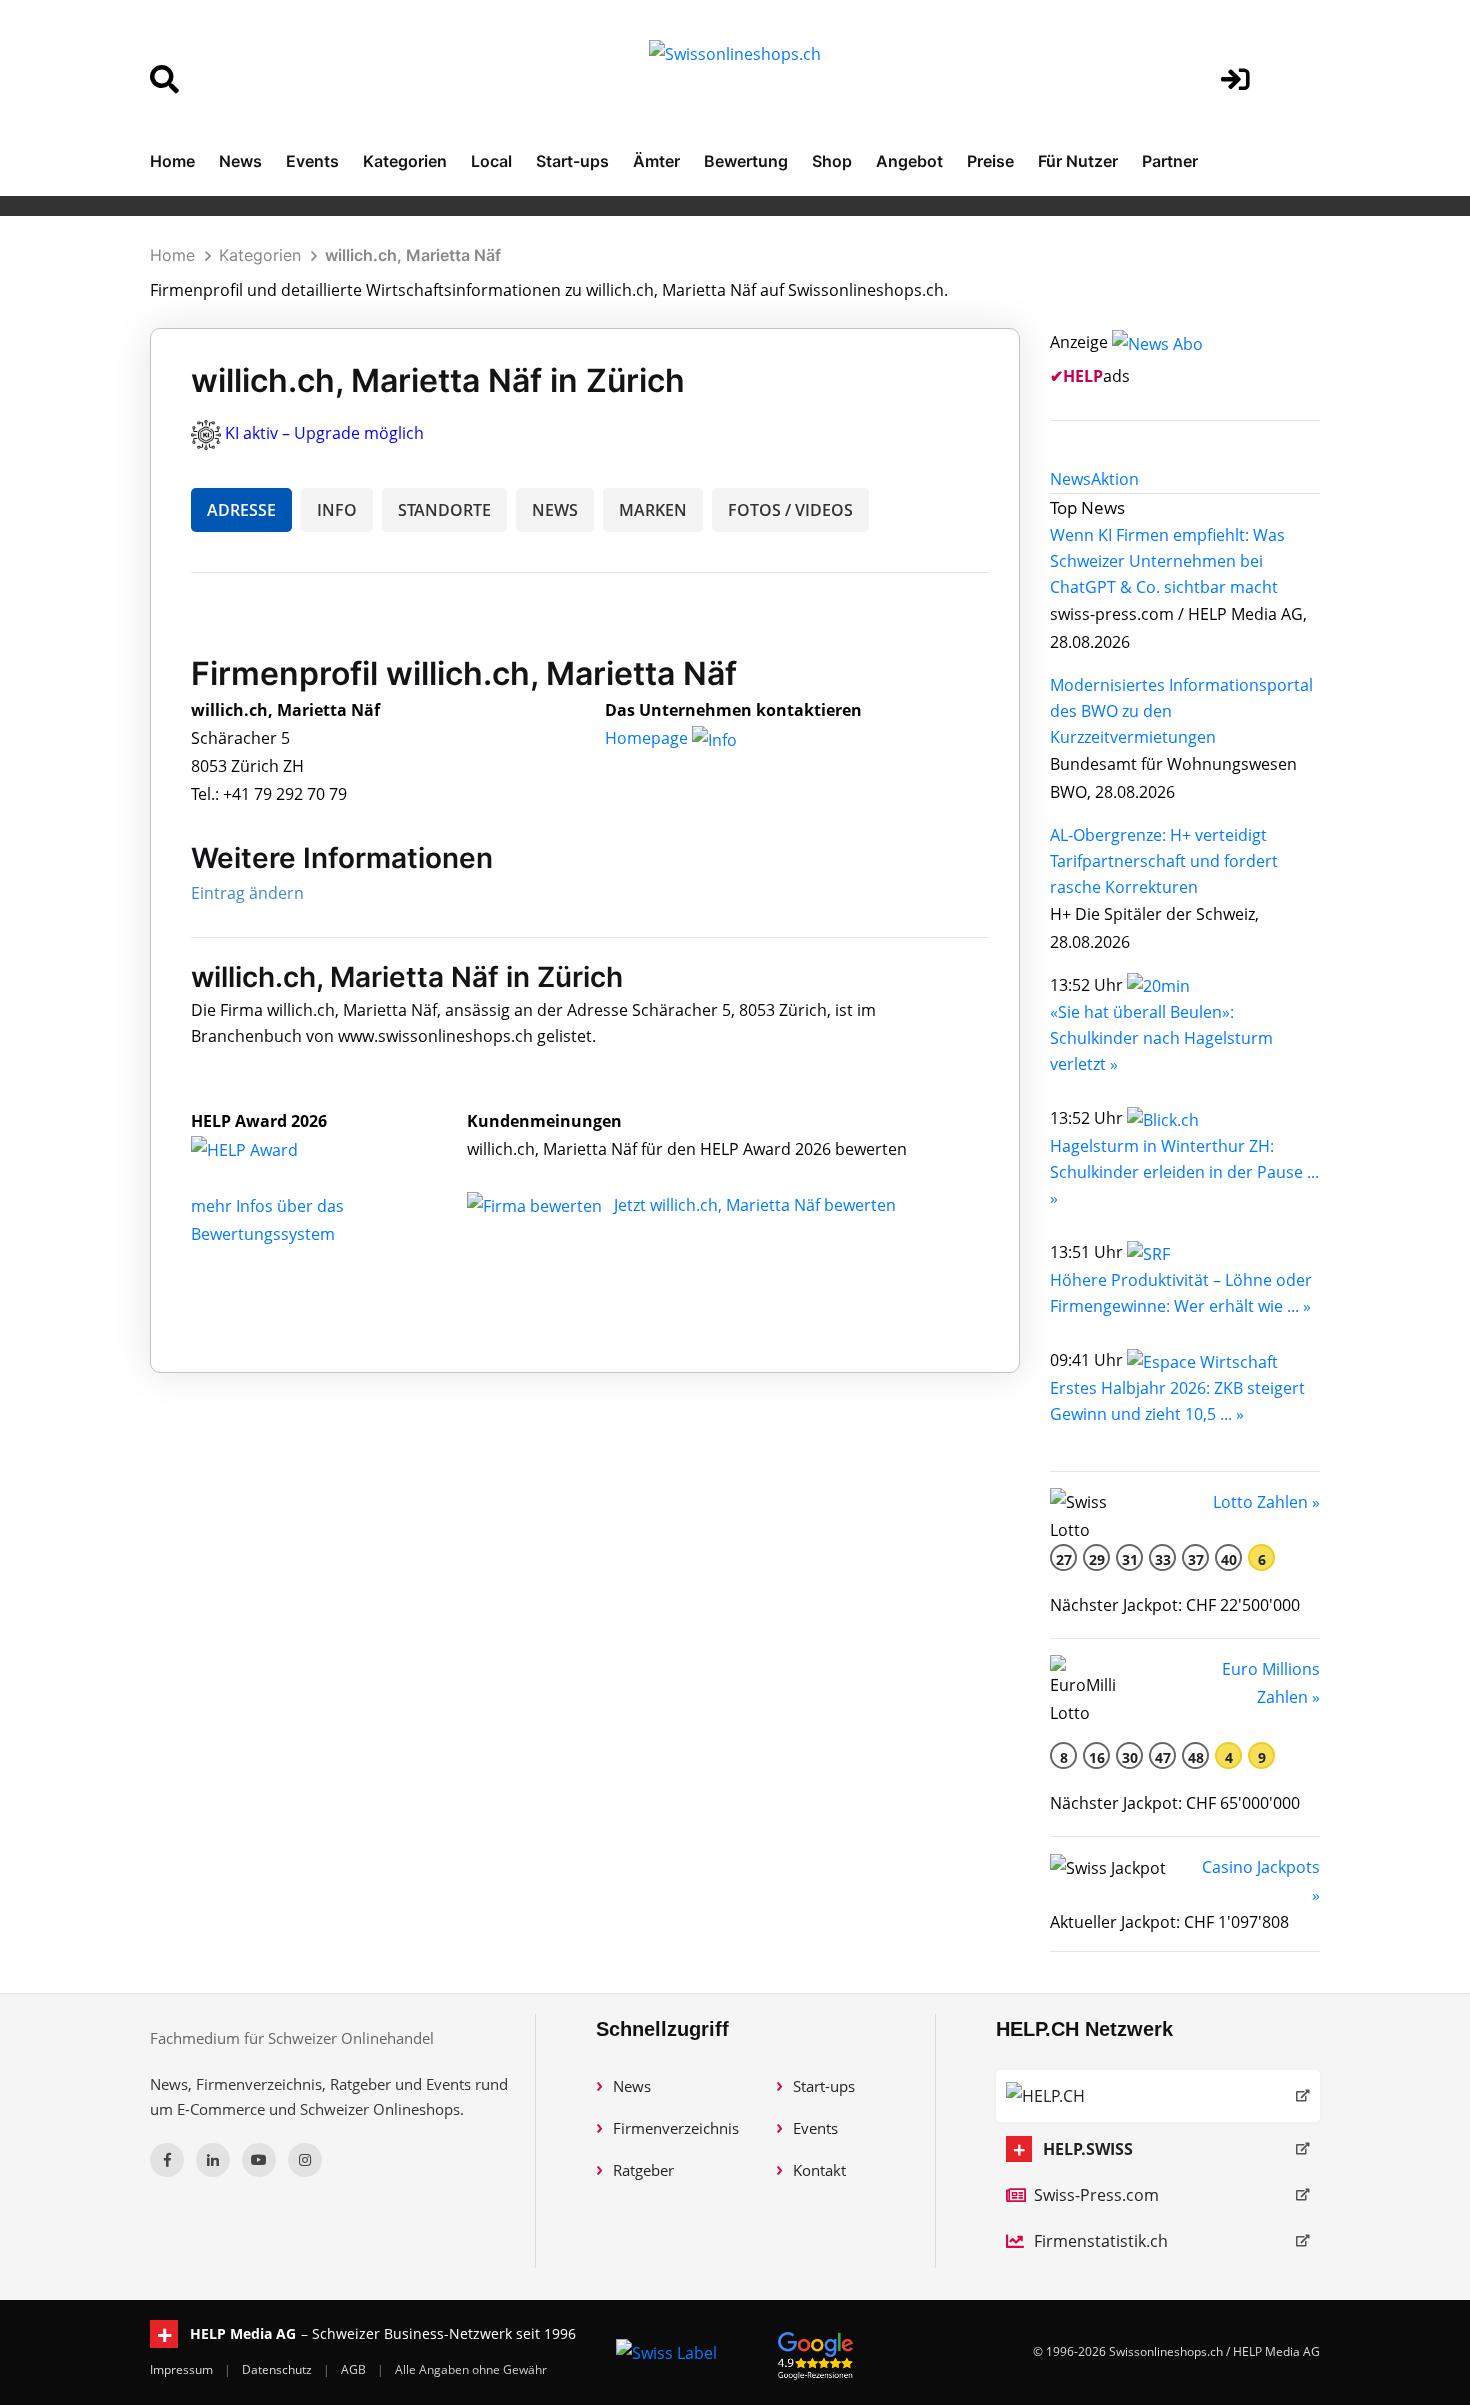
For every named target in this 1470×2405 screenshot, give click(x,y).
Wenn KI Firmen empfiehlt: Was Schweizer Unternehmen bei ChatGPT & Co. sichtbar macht (1167, 561)
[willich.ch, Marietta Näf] (266, 1149)
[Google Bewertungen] (816, 2352)
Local (491, 161)
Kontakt (819, 2170)
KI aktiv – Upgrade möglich (324, 433)
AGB (355, 2369)
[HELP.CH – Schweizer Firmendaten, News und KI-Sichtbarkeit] (1158, 2096)
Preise (990, 161)
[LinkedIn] (213, 2160)
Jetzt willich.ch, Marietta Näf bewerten (755, 1205)
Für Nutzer (1078, 161)
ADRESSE (241, 510)
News (240, 161)
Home (172, 161)
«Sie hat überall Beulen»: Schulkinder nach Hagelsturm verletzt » (1161, 1038)
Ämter (656, 161)
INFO (337, 510)
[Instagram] (305, 2160)
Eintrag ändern (247, 893)
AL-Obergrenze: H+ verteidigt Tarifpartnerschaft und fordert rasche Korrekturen (1164, 861)
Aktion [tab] (1115, 479)
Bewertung (746, 161)
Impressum (183, 2369)
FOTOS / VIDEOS (790, 510)
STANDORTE (444, 510)
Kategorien (405, 161)
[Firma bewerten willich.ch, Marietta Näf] (536, 1205)
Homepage (648, 738)
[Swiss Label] (666, 2352)
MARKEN (653, 510)
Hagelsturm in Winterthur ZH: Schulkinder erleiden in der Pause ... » (1184, 1172)
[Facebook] (167, 2160)
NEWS (555, 510)
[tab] (1070, 479)
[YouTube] (259, 2160)
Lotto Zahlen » (1266, 1502)
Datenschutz (278, 2369)
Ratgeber (643, 2170)
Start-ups (572, 161)
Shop (832, 161)
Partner (1170, 161)
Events (312, 161)
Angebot (909, 161)
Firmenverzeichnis (676, 2128)
